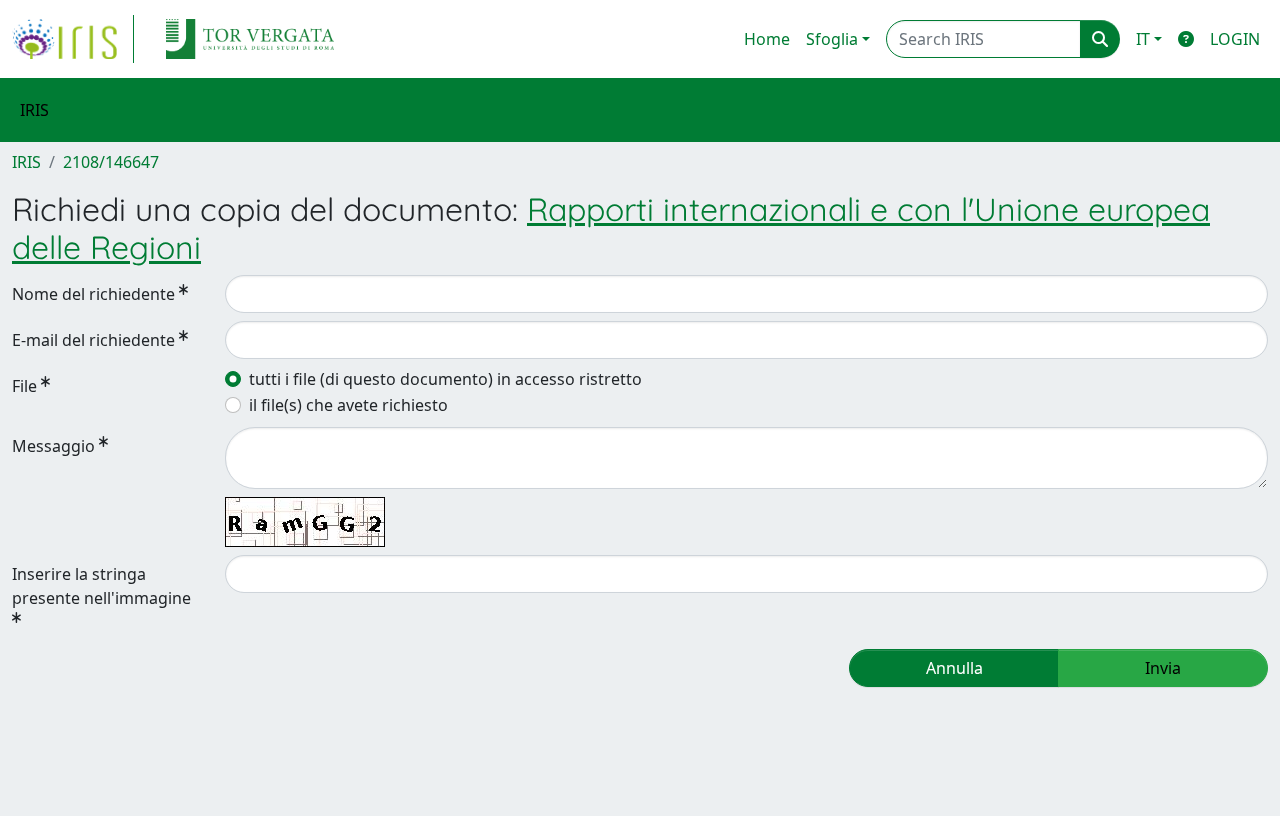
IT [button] (1143, 39)
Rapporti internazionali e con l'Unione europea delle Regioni (611, 228)
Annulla (954, 668)
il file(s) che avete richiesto (348, 405)
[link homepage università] (250, 39)
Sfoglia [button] (832, 39)
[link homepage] (73, 39)
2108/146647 (111, 162)
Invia (1163, 668)
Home (767, 39)
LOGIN (1235, 39)
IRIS (26, 162)
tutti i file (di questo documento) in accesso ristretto (445, 379)
